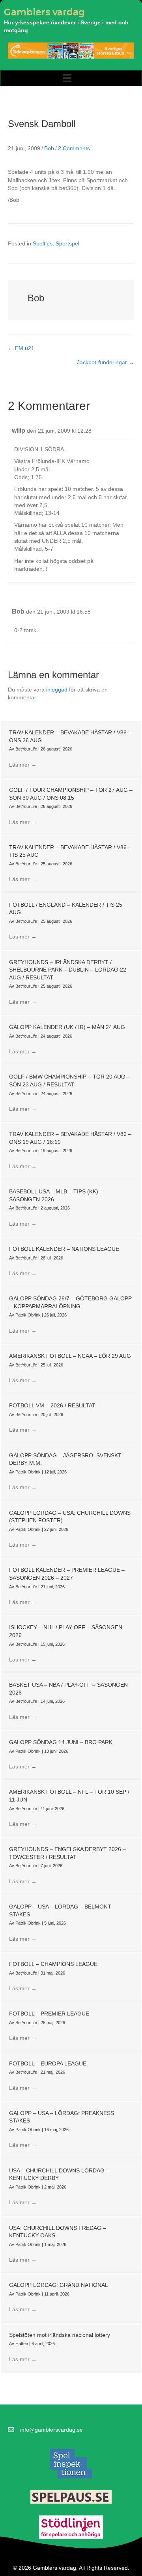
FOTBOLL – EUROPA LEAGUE (48, 2063)
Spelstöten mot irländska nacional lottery (60, 2335)
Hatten (22, 2344)
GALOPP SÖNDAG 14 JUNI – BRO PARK (61, 1742)
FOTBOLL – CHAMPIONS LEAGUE (53, 1964)
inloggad (57, 690)
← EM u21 (21, 348)
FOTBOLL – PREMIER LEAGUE (49, 2014)
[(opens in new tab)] (71, 2464)
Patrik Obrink (29, 1315)
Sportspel (67, 243)
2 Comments (74, 148)
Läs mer (23, 765)
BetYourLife (27, 749)
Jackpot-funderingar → (106, 362)
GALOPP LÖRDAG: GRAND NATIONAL (59, 2285)
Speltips (43, 243)
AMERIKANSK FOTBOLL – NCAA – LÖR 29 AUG (70, 1356)
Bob (49, 148)
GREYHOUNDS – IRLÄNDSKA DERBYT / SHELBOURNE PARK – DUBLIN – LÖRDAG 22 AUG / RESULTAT (68, 970)
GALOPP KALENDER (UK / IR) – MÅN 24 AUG (67, 1027)
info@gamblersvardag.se (51, 2430)
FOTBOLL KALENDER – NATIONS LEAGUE (64, 1249)
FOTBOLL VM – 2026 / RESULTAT (52, 1405)
